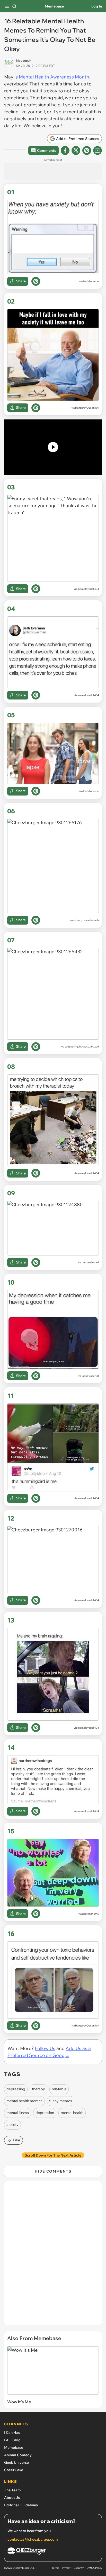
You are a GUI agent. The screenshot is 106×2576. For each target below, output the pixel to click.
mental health (72, 2113)
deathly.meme (90, 281)
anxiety (12, 2125)
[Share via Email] (98, 150)
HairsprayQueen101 (87, 408)
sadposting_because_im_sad (82, 1047)
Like (17, 2140)
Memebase (54, 6)
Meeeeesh (24, 61)
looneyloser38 (90, 1376)
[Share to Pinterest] (87, 150)
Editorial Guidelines (21, 2505)
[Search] (14, 6)
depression (45, 2113)
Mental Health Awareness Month (54, 77)
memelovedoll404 (88, 589)
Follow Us (45, 2048)
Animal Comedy (18, 2455)
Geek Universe (16, 2462)
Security (79, 2568)
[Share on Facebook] (65, 150)
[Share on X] (76, 150)
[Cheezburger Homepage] (53, 2552)
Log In (97, 6)
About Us (12, 2498)
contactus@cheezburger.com (33, 2539)
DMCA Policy (94, 2568)
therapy (38, 2089)
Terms (55, 2568)
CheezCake (14, 2470)
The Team (12, 2490)
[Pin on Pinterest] (36, 281)
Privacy (66, 2568)
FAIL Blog (12, 2440)
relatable (59, 2089)
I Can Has (12, 2432)
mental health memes (24, 2101)
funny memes (61, 2101)
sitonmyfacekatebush (86, 920)
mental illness (18, 2113)
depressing (16, 2089)
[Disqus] (53, 2256)
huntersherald (90, 1262)
